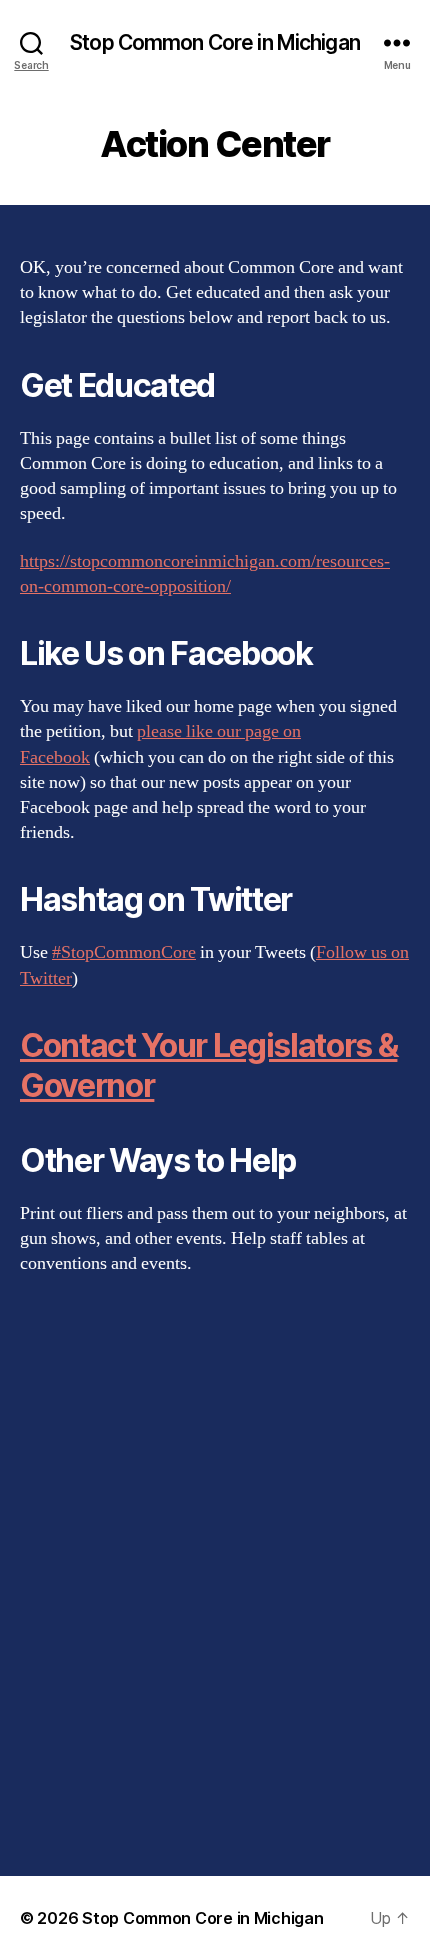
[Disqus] (215, 1576)
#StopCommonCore (124, 952)
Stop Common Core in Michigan (215, 42)
